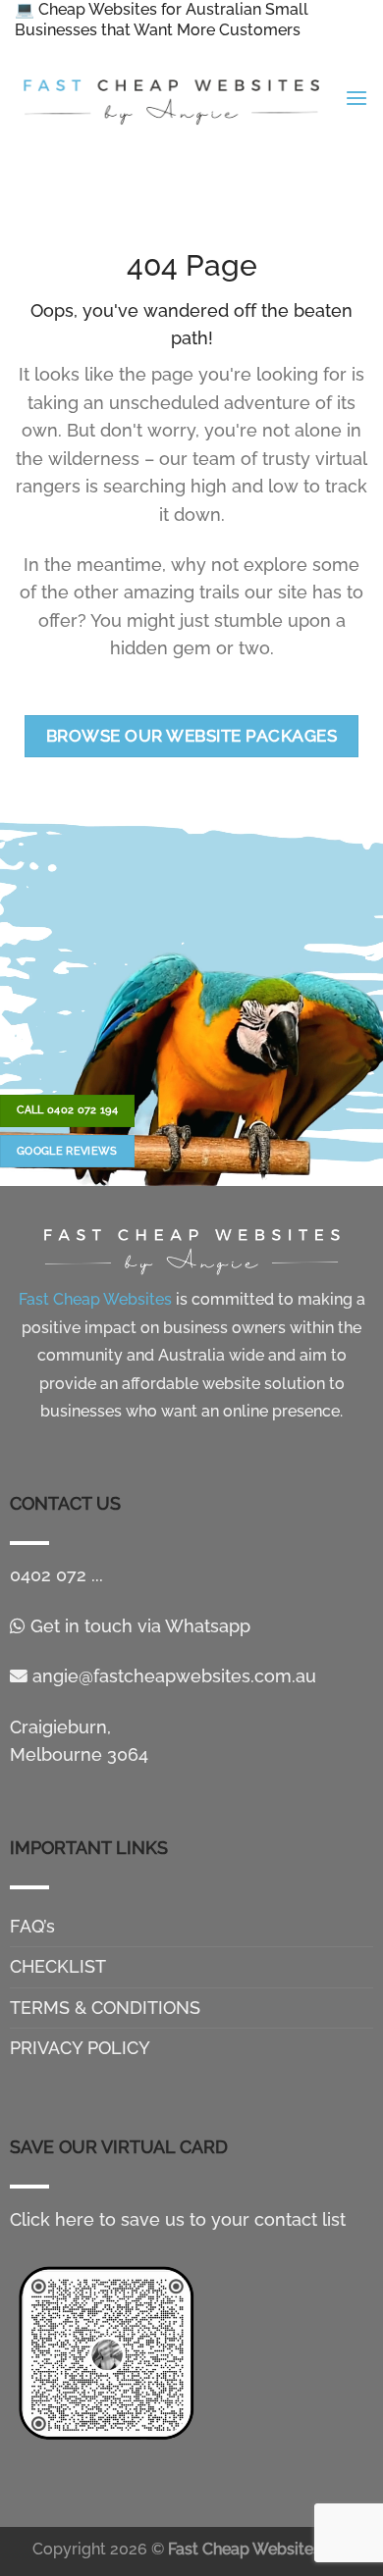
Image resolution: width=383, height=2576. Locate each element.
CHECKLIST (58, 1966)
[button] (356, 99)
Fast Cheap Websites (245, 2549)
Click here (52, 2219)
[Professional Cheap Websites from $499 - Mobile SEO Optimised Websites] (172, 99)
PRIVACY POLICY (80, 2048)
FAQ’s (32, 1926)
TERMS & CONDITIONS (105, 2008)
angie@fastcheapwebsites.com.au (172, 1676)
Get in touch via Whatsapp (138, 1626)
